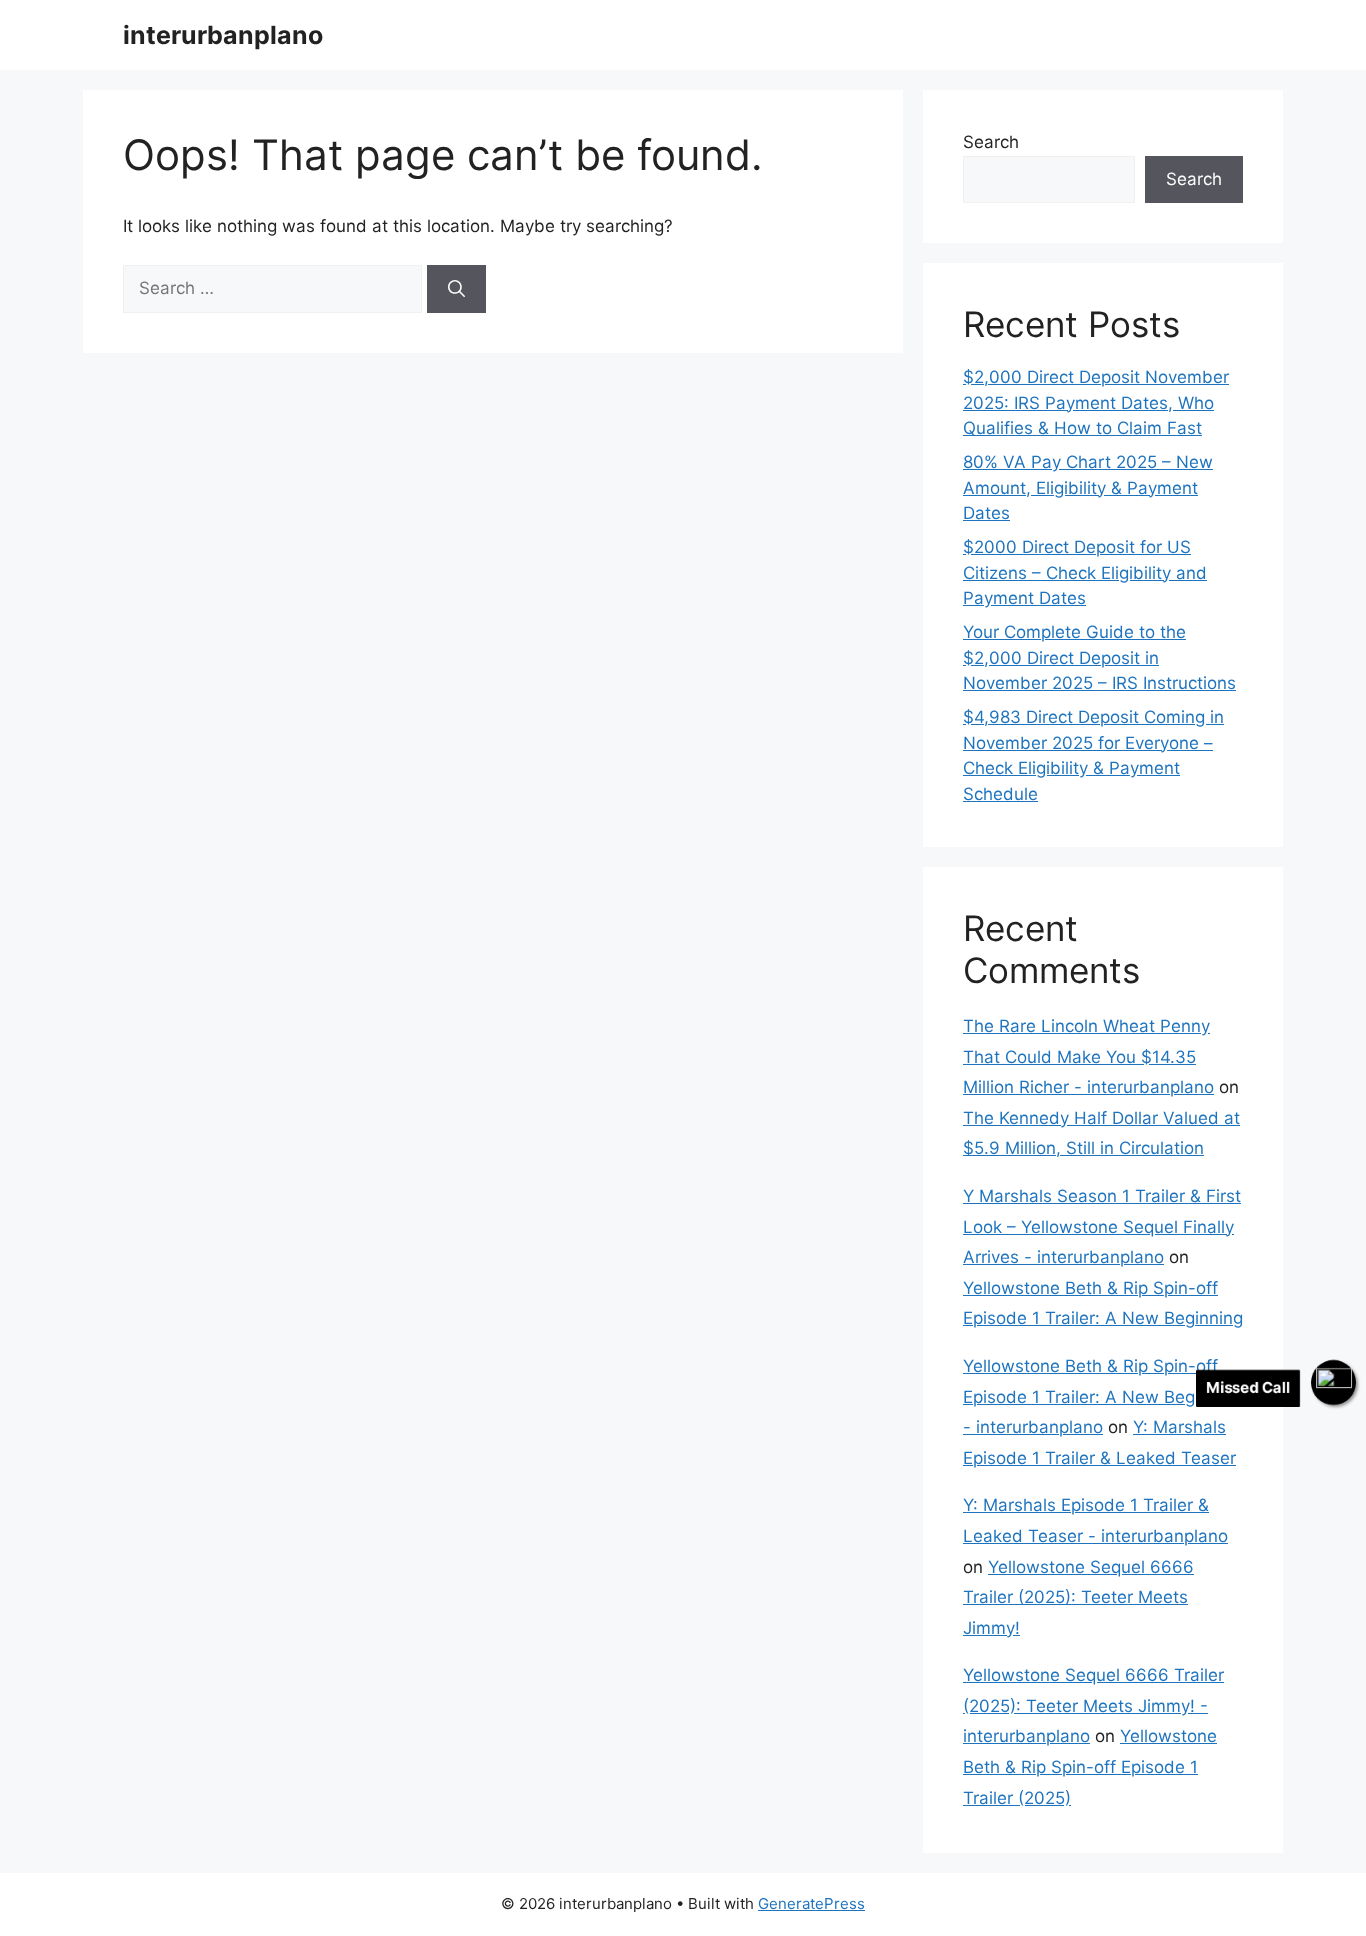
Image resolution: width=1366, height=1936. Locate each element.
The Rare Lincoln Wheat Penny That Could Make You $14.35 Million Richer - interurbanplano (1088, 1056)
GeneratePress (811, 1903)
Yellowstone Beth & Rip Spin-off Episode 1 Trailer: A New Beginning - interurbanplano (1103, 1396)
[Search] (456, 289)
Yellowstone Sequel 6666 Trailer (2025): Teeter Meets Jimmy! (1078, 1597)
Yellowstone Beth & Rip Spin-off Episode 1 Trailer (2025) (1090, 1766)
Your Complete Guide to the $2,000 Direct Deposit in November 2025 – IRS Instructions (1099, 657)
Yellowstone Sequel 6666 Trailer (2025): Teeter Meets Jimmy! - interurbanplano (1093, 1705)
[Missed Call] (1333, 1382)
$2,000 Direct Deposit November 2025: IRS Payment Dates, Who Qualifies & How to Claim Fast (1096, 402)
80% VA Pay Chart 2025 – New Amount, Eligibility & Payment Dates (1088, 487)
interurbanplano (223, 35)
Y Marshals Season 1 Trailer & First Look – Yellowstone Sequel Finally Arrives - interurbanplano (1102, 1226)
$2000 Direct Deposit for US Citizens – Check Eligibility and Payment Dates (1085, 572)
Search (991, 142)
